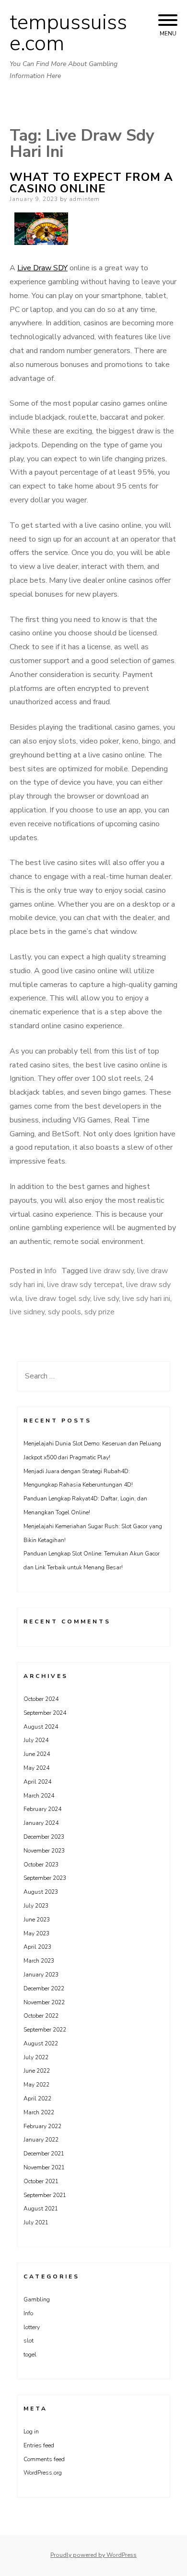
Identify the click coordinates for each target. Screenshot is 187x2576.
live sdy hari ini (146, 1299)
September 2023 (45, 1878)
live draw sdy (112, 1271)
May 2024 (36, 1768)
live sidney (27, 1312)
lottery (32, 2327)
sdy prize (99, 1312)
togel (30, 2354)
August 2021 (41, 2209)
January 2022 (41, 2140)
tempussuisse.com (68, 33)
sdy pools (64, 1312)
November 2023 (44, 1851)
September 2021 (45, 2195)
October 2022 (41, 2016)
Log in (31, 2432)
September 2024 (45, 1713)
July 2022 (36, 2057)
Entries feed (39, 2445)
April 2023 (37, 1947)
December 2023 (44, 1837)
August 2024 (41, 1727)
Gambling (37, 2299)
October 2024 (41, 1699)
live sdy (106, 1299)
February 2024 (42, 1809)
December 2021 (44, 2154)
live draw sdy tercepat (85, 1285)
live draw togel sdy (58, 1299)
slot (29, 2341)
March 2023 (39, 1961)
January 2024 (41, 1823)
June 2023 (37, 1920)
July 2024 (36, 1740)
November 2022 (44, 2002)
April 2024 (37, 1782)
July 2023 (36, 1906)
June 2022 (37, 2071)
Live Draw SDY (42, 268)
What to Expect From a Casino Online (91, 183)
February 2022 (42, 2126)
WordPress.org (43, 2473)
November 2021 (44, 2167)
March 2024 (39, 1796)
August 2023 (41, 1892)
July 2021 (36, 2222)
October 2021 (41, 2181)
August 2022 (41, 2043)
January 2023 (41, 1975)
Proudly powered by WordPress (93, 2555)
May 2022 (36, 2085)
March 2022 (39, 2112)
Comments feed (44, 2459)
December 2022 (44, 1988)
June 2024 (37, 1754)
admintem (84, 199)
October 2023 (41, 1865)
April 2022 (37, 2099)
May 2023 (36, 1933)
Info (50, 1271)
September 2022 (45, 2030)
